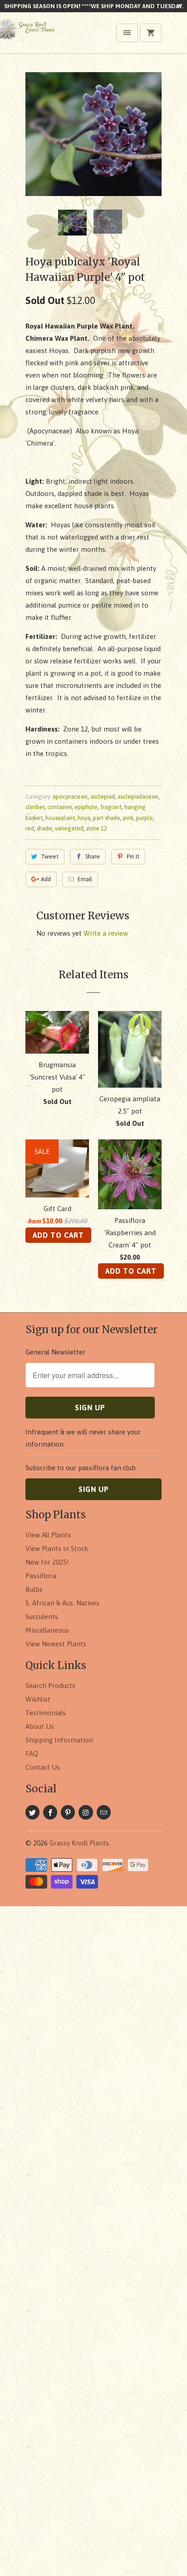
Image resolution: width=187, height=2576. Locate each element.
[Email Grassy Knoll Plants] (104, 1812)
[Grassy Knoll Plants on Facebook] (50, 1812)
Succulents (42, 1617)
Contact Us (43, 1767)
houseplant (60, 818)
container (59, 807)
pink (128, 818)
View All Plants (48, 1535)
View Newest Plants (56, 1644)
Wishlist (38, 1699)
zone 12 (97, 828)
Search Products (50, 1685)
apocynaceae (70, 797)
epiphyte (86, 807)
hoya (84, 818)
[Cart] (151, 33)
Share (93, 856)
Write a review (106, 933)
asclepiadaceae (138, 797)
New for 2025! (47, 1562)
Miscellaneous (47, 1630)
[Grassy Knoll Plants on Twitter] (32, 1812)
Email (85, 879)
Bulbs (34, 1589)
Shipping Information (59, 1740)
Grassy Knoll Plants (79, 1843)
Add (46, 879)
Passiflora (41, 1576)
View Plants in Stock (57, 1548)
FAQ (32, 1754)
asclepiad (103, 797)
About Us (40, 1726)
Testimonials (46, 1713)
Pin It (133, 856)
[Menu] (127, 33)
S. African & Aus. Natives (62, 1603)
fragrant (111, 807)
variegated (69, 828)
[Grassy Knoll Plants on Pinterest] (68, 1812)
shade (44, 828)
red (30, 828)
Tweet (50, 856)
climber (35, 807)
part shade (107, 818)
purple (145, 818)
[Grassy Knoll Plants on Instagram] (86, 1812)
